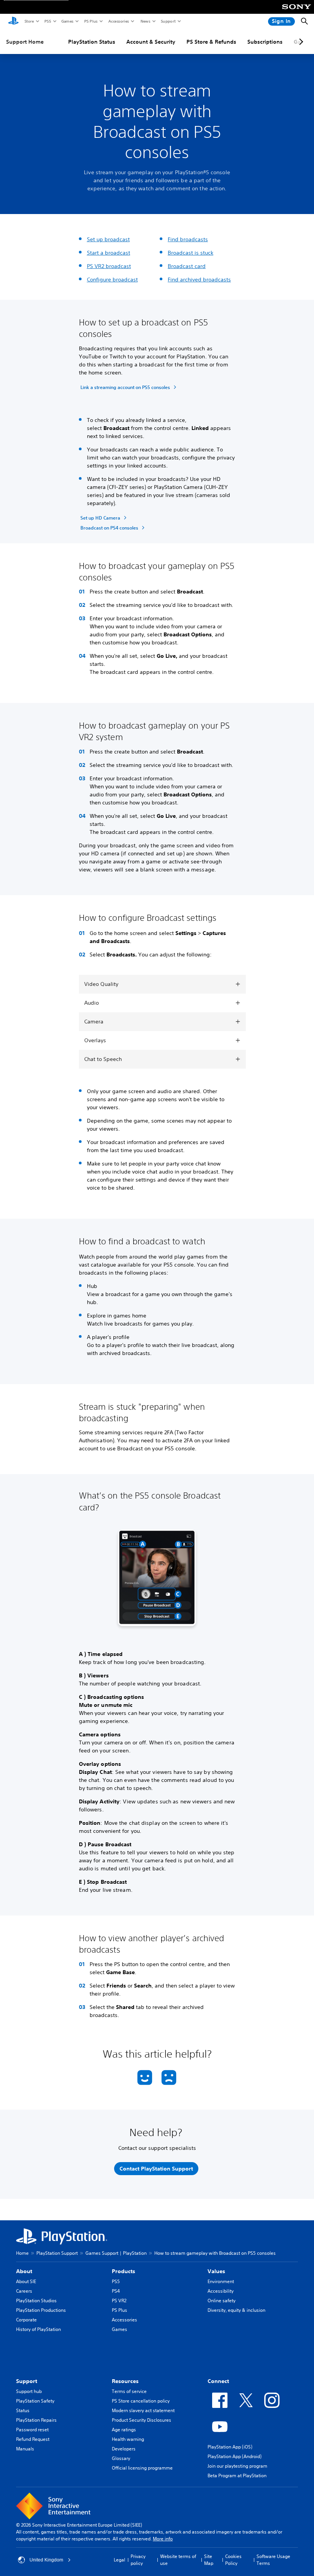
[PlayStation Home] (13, 21)
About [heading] (24, 2271)
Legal (119, 2560)
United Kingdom (46, 2560)
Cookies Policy (233, 2560)
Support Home (25, 42)
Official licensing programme (142, 2468)
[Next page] (300, 42)
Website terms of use (178, 2560)
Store (29, 21)
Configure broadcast (112, 280)
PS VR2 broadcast (109, 266)
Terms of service (129, 2391)
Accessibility (221, 2291)
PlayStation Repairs (36, 2420)
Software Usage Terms (273, 2560)
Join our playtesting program (237, 2466)
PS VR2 (119, 2301)
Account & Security (151, 42)
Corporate (26, 2320)
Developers (124, 2449)
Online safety (222, 2301)
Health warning (128, 2439)
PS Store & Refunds (211, 42)
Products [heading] (123, 2271)
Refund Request (33, 2439)
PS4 (116, 2291)
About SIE (26, 2281)
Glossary (121, 2458)
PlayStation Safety (35, 2401)
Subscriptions (265, 42)
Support (168, 21)
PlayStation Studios (36, 2301)
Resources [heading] (125, 2381)
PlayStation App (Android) (235, 2456)
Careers (24, 2291)
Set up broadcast (108, 239)
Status (23, 2410)
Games (67, 21)
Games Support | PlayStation (116, 2253)
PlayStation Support (57, 2253)
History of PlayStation (38, 2329)
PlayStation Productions (41, 2310)
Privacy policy (138, 2560)
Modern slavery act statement (143, 2410)
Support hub (29, 2391)
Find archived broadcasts (199, 280)
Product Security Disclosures (141, 2420)
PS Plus (91, 21)
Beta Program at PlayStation (237, 2475)
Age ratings (124, 2430)
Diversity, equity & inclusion (236, 2310)
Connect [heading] (218, 2381)
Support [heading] (27, 2381)
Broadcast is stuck (191, 253)
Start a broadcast (109, 253)
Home (22, 2253)
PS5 (47, 21)
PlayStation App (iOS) (230, 2447)
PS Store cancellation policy (141, 2401)
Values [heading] (216, 2271)
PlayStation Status (92, 42)
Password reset (32, 2430)
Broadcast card (187, 266)
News (145, 21)
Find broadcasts (188, 239)
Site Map (209, 2560)
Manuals (25, 2449)
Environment (221, 2281)
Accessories (118, 21)
